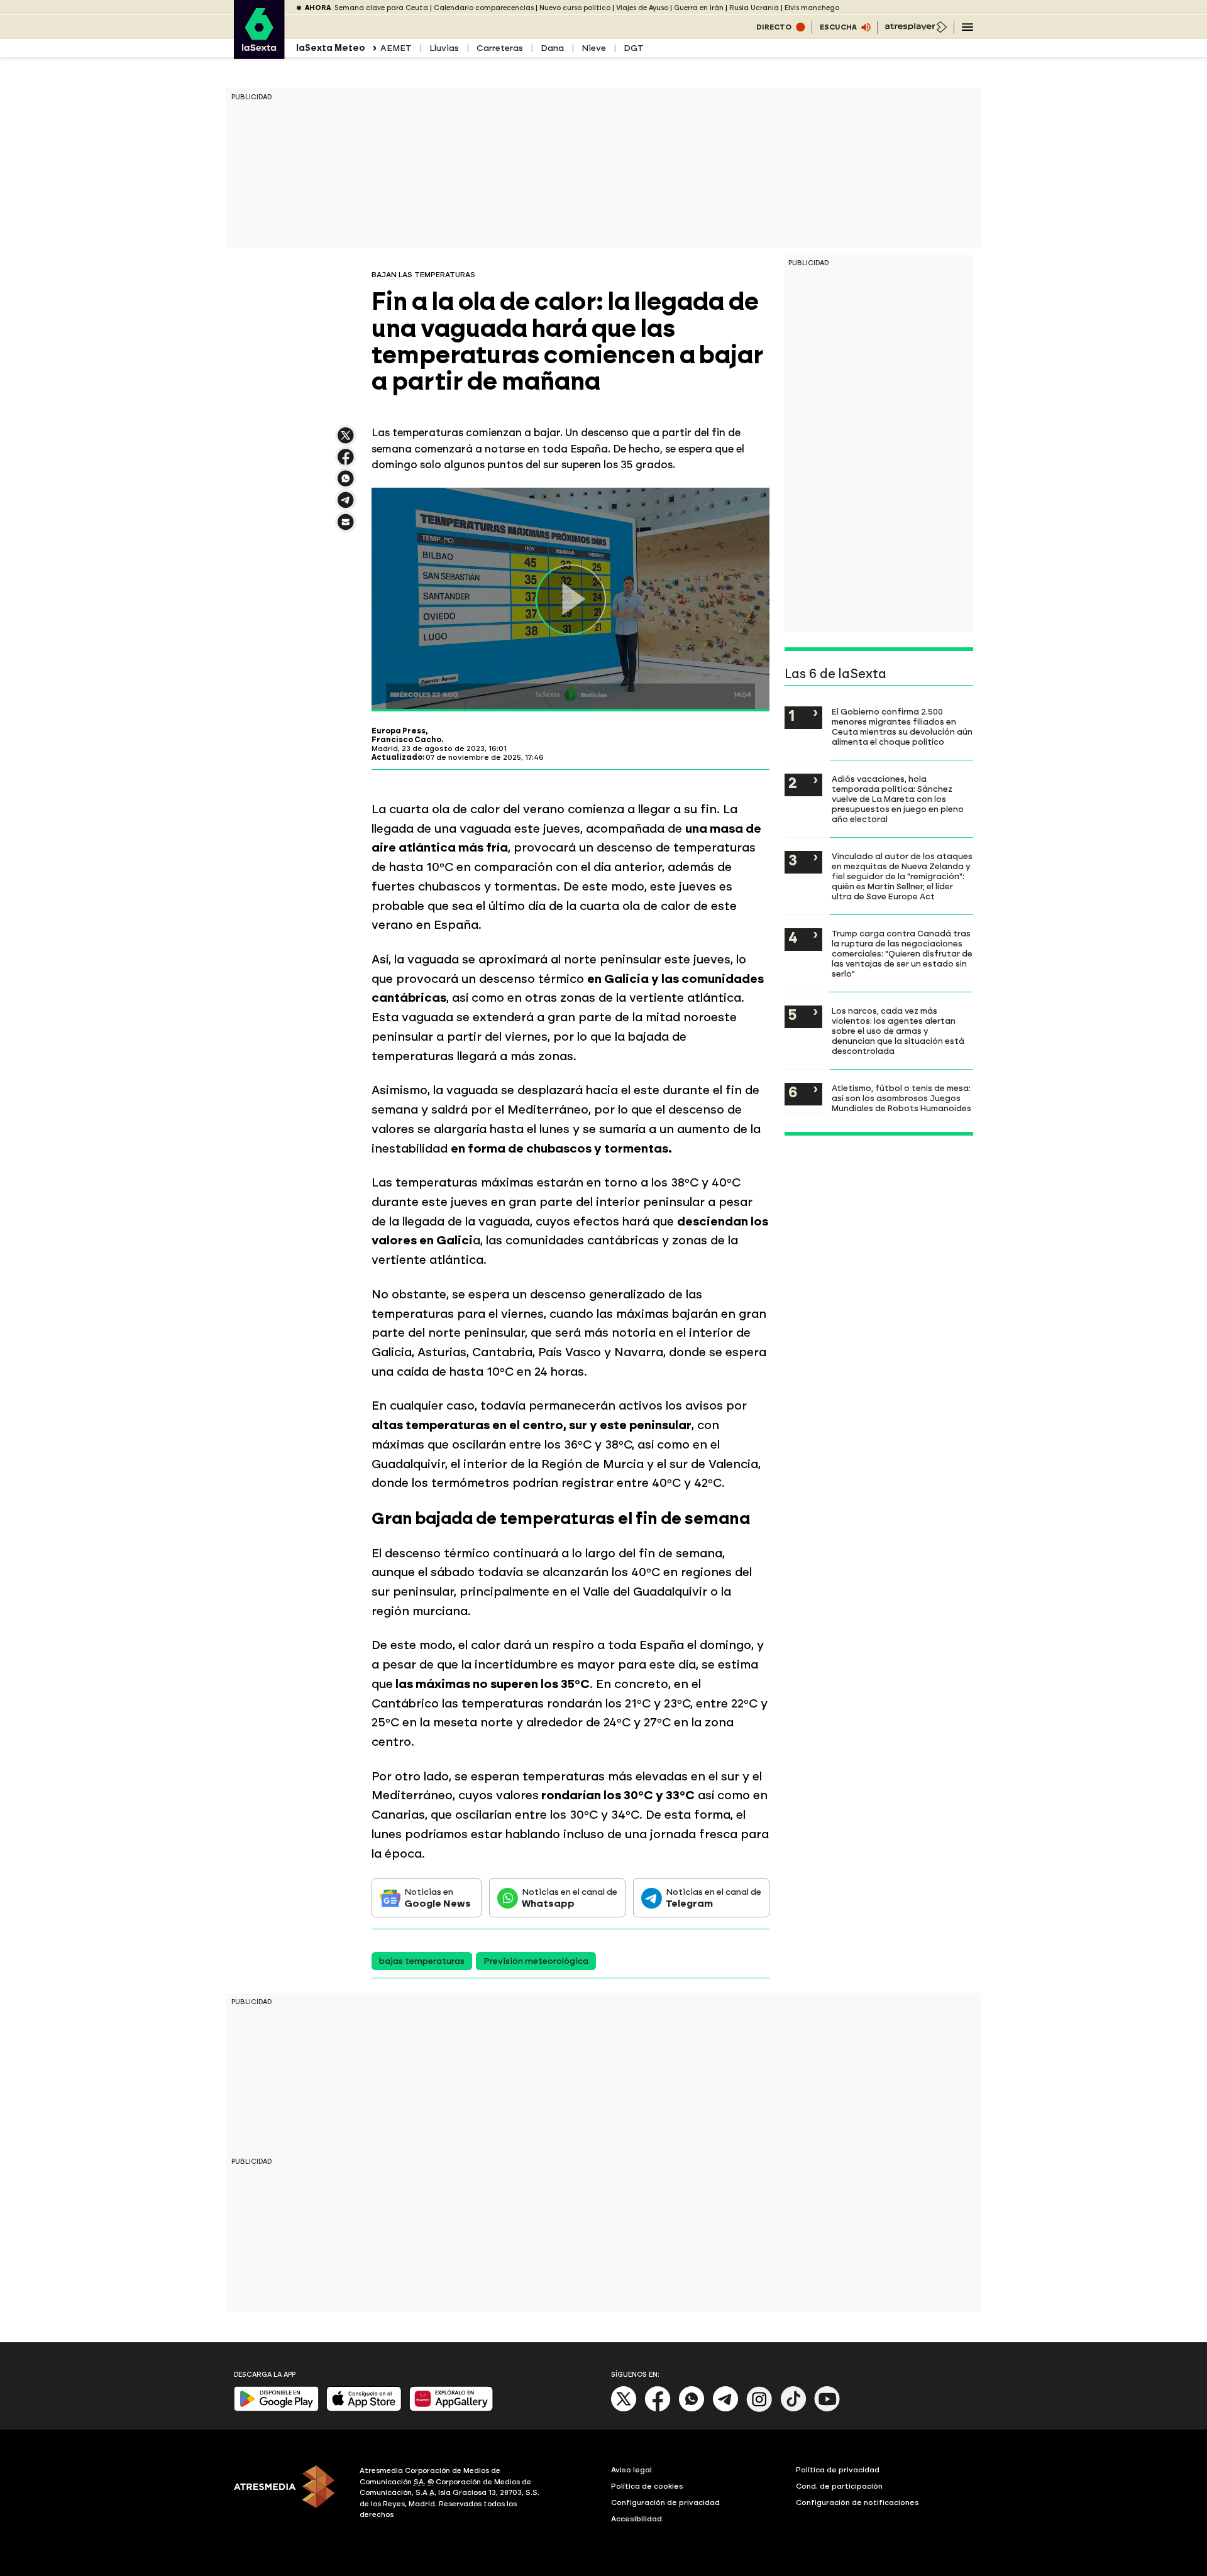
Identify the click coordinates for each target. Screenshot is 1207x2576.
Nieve (594, 48)
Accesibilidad (637, 2519)
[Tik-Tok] (793, 2409)
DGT (634, 48)
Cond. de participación (839, 2486)
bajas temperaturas (422, 1961)
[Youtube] (827, 2409)
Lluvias (444, 48)
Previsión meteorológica (536, 1961)
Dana (552, 48)
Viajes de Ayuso (642, 8)
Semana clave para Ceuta (381, 8)
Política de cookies (647, 2486)
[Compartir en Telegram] (346, 506)
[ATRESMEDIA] (289, 2494)
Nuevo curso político (575, 8)
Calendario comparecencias (484, 8)
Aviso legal (631, 2470)
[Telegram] (725, 2409)
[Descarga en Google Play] (276, 2409)
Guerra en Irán (699, 8)
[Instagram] (759, 2409)
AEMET (396, 48)
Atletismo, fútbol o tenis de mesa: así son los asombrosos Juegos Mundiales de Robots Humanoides (901, 1098)
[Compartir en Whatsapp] (346, 484)
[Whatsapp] (692, 2409)
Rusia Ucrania (754, 8)
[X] (346, 441)
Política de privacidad (838, 2470)
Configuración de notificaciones (857, 2502)
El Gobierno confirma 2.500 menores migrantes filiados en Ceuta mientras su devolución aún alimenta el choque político (902, 726)
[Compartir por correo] (346, 528)
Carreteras (500, 48)
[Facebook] (658, 2409)
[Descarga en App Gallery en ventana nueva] (451, 2409)
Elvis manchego (812, 8)
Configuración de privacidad (665, 2502)
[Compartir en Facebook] (346, 462)
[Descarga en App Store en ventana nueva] (364, 2409)
